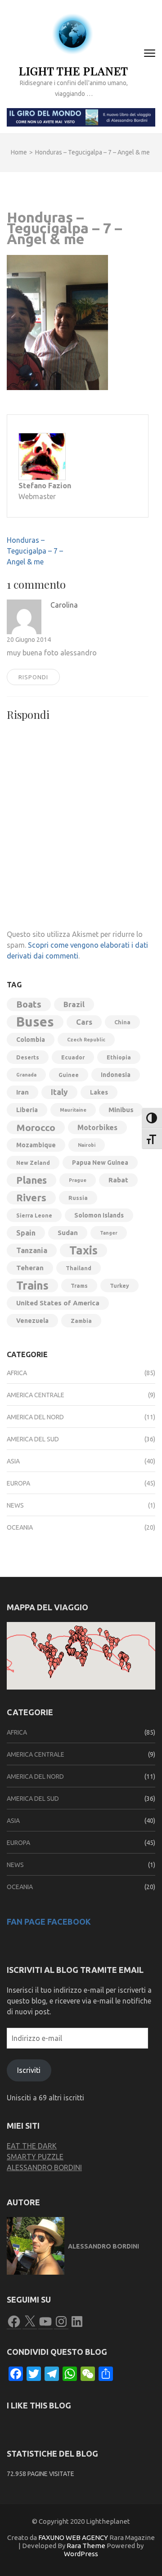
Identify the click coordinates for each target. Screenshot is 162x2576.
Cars (84, 1022)
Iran (22, 1092)
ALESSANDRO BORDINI (44, 2167)
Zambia (81, 1321)
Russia (78, 1198)
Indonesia (116, 1075)
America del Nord (35, 1417)
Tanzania (32, 1250)
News (15, 1505)
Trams (79, 1286)
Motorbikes (97, 1127)
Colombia (31, 1040)
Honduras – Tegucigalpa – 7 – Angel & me (35, 551)
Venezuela (32, 1321)
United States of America (58, 1303)
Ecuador (73, 1057)
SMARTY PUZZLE (35, 2157)
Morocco (36, 1127)
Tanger (109, 1233)
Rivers (31, 1197)
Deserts (28, 1057)
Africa (17, 1373)
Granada (26, 1075)
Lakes (99, 1092)
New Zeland (33, 1163)
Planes (31, 1180)
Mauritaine (73, 1110)
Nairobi (87, 1145)
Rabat (118, 1180)
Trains (32, 1286)
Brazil (74, 1004)
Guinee (69, 1075)
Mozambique (36, 1145)
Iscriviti (29, 2070)
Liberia (27, 1110)
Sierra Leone (34, 1215)
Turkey (119, 1286)
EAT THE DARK (32, 2146)
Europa (18, 1483)
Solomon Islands (99, 1215)
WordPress (81, 2554)
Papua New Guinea (100, 1163)
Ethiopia (119, 1057)
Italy (59, 1092)
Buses (35, 1022)
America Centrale (36, 1395)
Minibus (121, 1110)
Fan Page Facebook (49, 1922)
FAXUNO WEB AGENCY (73, 2537)
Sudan (68, 1233)
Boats (29, 1004)
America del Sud (33, 1439)
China (122, 1022)
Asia (13, 1461)
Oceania (20, 1527)
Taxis (83, 1250)
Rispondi (33, 677)
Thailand (79, 1268)
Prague (78, 1180)
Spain (26, 1233)
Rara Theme (86, 2546)
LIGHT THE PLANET (74, 70)
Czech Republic (86, 1040)
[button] (50, 1674)
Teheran (30, 1268)
